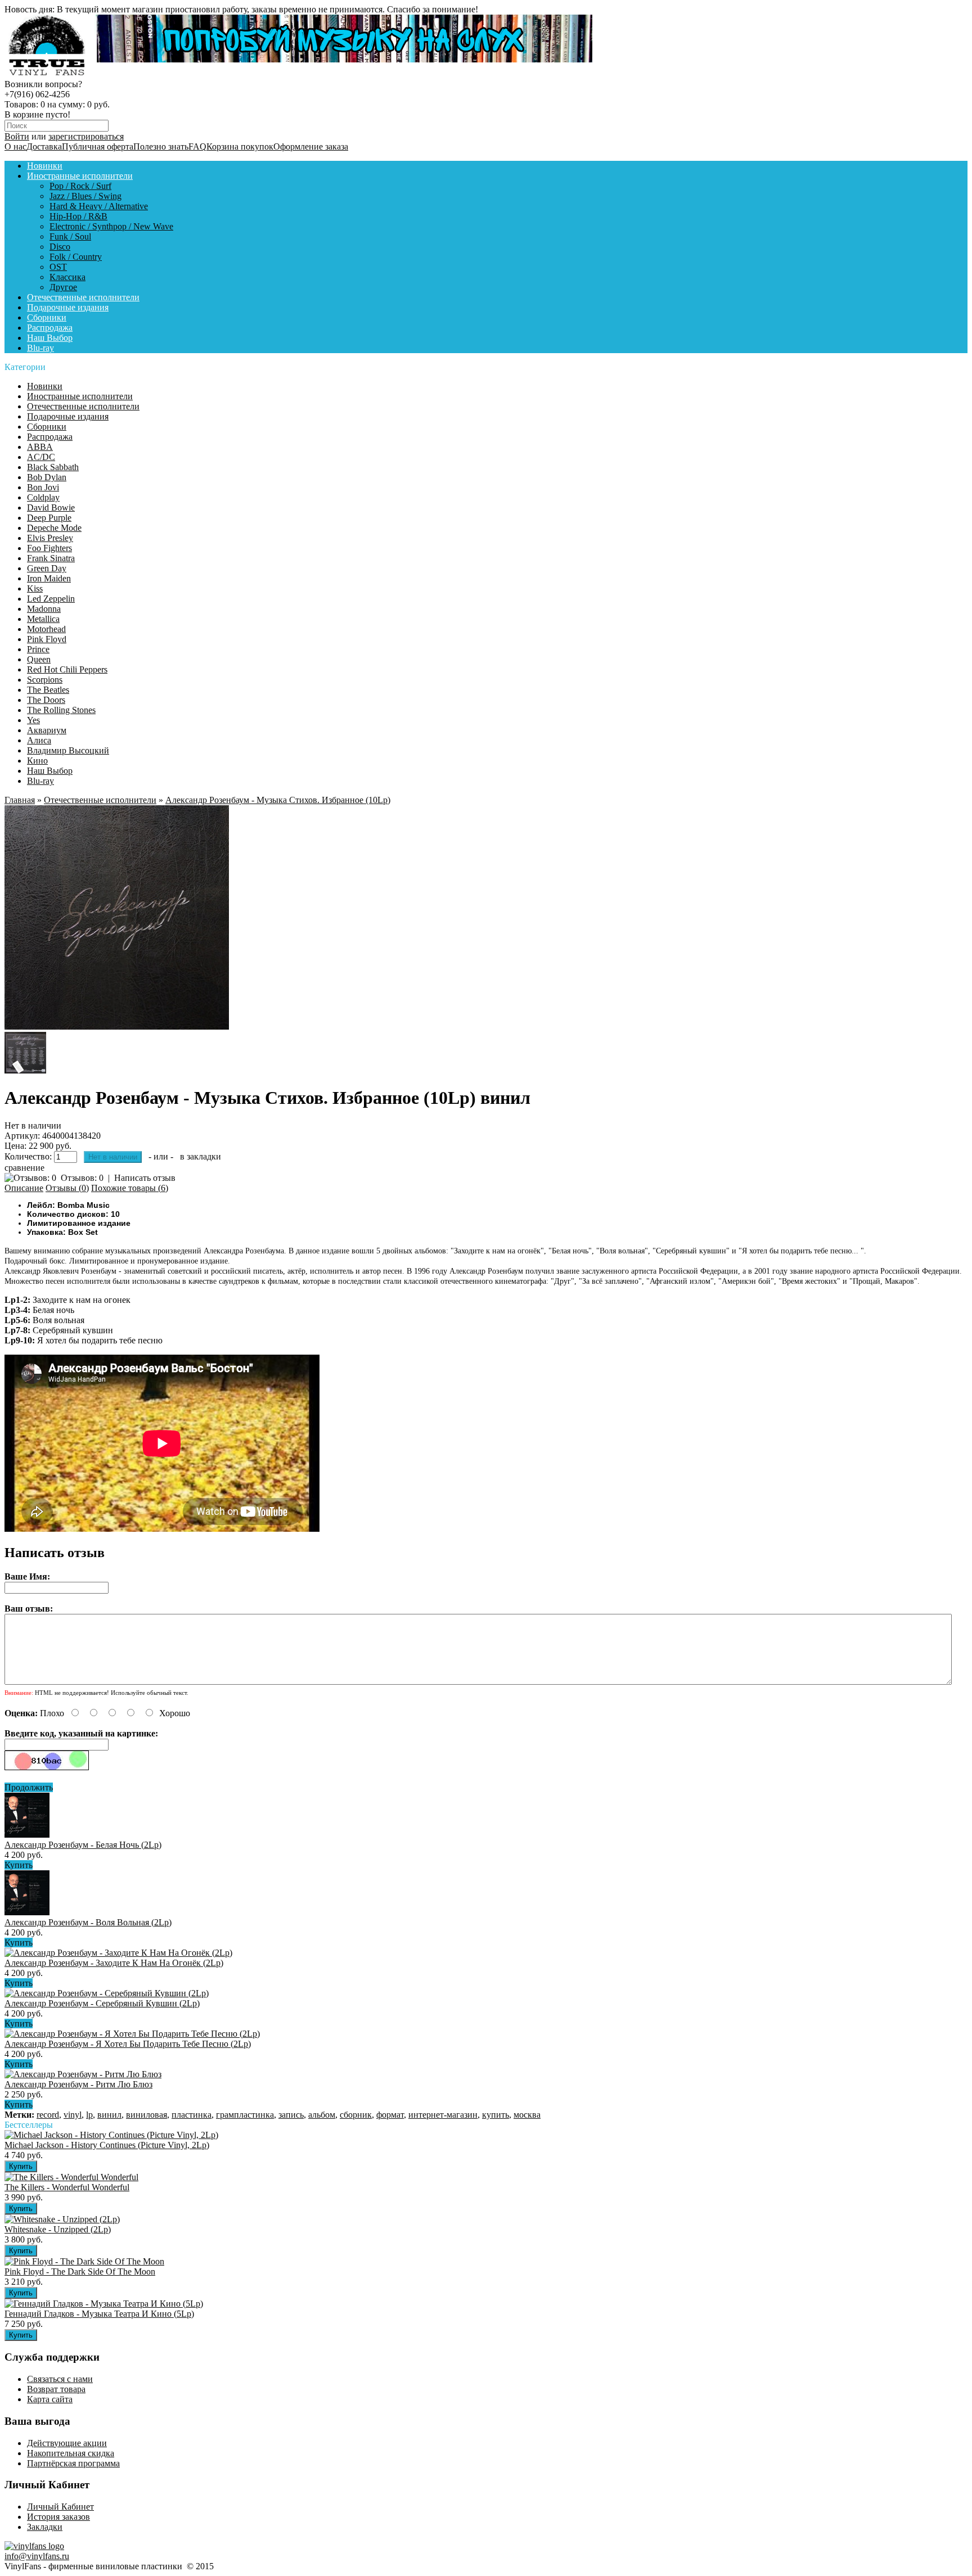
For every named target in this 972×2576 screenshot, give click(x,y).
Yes (33, 720)
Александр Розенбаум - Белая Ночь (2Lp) (83, 1845)
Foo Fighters (49, 548)
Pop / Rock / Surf (80, 186)
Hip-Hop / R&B (78, 216)
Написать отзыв (145, 1178)
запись (291, 2115)
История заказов (58, 2517)
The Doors (46, 700)
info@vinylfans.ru (37, 2556)
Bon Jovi (43, 487)
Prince (38, 649)
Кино (37, 761)
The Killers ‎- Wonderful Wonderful (67, 2187)
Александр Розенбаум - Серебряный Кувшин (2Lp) (102, 2003)
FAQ (197, 146)
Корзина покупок (240, 146)
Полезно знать (161, 146)
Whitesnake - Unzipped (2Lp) (58, 2229)
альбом (322, 2115)
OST (58, 267)
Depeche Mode (54, 528)
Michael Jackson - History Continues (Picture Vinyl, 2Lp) (107, 2145)
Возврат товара (56, 2389)
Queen (39, 659)
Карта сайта (50, 2399)
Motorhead (46, 629)
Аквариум (47, 730)
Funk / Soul (70, 236)
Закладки (45, 2527)
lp (89, 2115)
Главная (20, 800)
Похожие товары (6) (130, 1188)
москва (527, 2115)
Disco (60, 247)
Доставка (44, 146)
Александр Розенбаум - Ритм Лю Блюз (78, 2084)
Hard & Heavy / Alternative (99, 206)
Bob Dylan (47, 477)
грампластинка (245, 2115)
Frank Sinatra (51, 558)
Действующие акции (67, 2443)
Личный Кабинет (60, 2507)
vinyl (73, 2115)
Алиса (39, 740)
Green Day (47, 568)
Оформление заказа (311, 146)
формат (390, 2115)
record (48, 2115)
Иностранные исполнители (80, 176)
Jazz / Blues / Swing (85, 196)
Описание (24, 1188)
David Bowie (51, 507)
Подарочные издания (68, 307)
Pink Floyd (47, 639)
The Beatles (48, 690)
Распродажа (50, 328)
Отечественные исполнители (83, 297)
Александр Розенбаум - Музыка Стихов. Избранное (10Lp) (278, 800)
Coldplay (43, 497)
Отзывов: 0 (82, 1178)
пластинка (192, 2115)
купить (496, 2115)
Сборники (47, 317)
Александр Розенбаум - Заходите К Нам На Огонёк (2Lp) (114, 1963)
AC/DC (41, 457)
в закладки (201, 1156)
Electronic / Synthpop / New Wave (111, 226)
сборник (356, 2115)
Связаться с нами (60, 2379)
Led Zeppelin (51, 599)
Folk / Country (76, 257)
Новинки (45, 166)
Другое (63, 287)
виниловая (147, 2115)
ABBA (40, 447)
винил (109, 2115)
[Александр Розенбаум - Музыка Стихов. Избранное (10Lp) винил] (117, 1027)
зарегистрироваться (86, 136)
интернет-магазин (443, 2115)
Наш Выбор (50, 338)
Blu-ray (40, 348)
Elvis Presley (50, 538)
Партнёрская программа (73, 2463)
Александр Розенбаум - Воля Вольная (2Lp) (88, 1922)
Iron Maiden (49, 578)
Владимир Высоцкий (68, 750)
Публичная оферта (98, 146)
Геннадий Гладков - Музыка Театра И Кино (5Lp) (99, 2314)
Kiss (35, 588)
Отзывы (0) (67, 1188)
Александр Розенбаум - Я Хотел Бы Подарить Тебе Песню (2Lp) (128, 2044)
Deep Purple (49, 518)
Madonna (44, 609)
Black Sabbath (53, 467)
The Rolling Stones (61, 710)
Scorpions (45, 680)
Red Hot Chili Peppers (67, 669)
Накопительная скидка (71, 2453)
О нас (15, 146)
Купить (19, 1865)
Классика (67, 277)
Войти (17, 136)
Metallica (43, 619)
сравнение (24, 1168)
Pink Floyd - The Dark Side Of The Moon (80, 2272)
